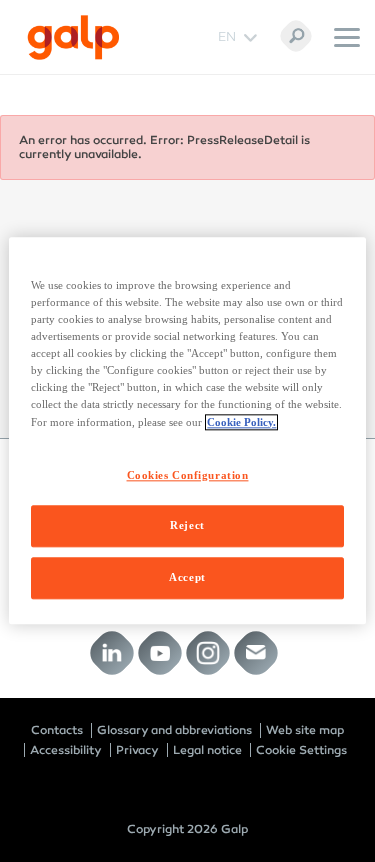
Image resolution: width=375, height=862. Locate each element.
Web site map (305, 730)
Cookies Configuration (188, 475)
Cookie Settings (301, 750)
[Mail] (255, 653)
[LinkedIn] (111, 653)
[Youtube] (159, 653)
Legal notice (207, 750)
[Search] (296, 36)
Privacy (137, 750)
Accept (187, 578)
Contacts (57, 730)
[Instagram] (207, 653)
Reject (187, 526)
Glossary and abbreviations (174, 730)
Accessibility (66, 750)
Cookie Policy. (241, 422)
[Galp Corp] (73, 37)
